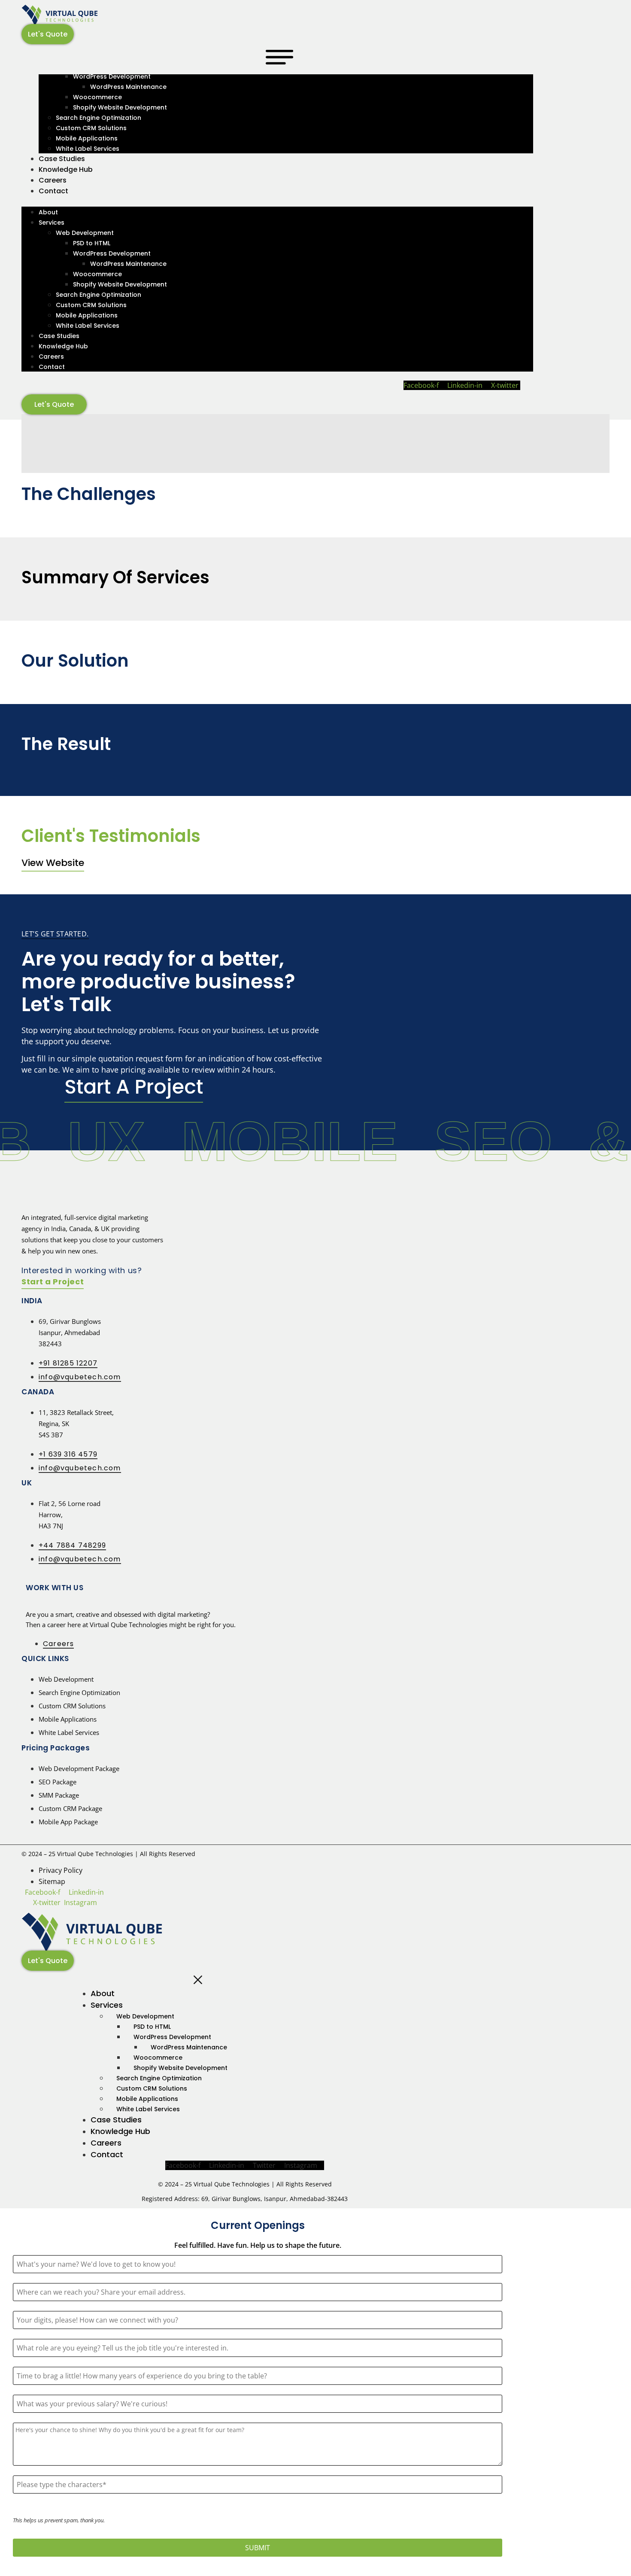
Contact (53, 191)
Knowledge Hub (66, 169)
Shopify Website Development (120, 107)
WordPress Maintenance (128, 87)
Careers (53, 180)
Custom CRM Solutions (91, 128)
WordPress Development (112, 76)
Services (52, 223)
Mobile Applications (87, 138)
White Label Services (88, 149)
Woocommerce (97, 97)
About (48, 212)
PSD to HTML (92, 243)
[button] (277, 201)
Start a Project (53, 1282)
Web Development (85, 233)
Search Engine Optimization (99, 118)
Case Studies (62, 159)
